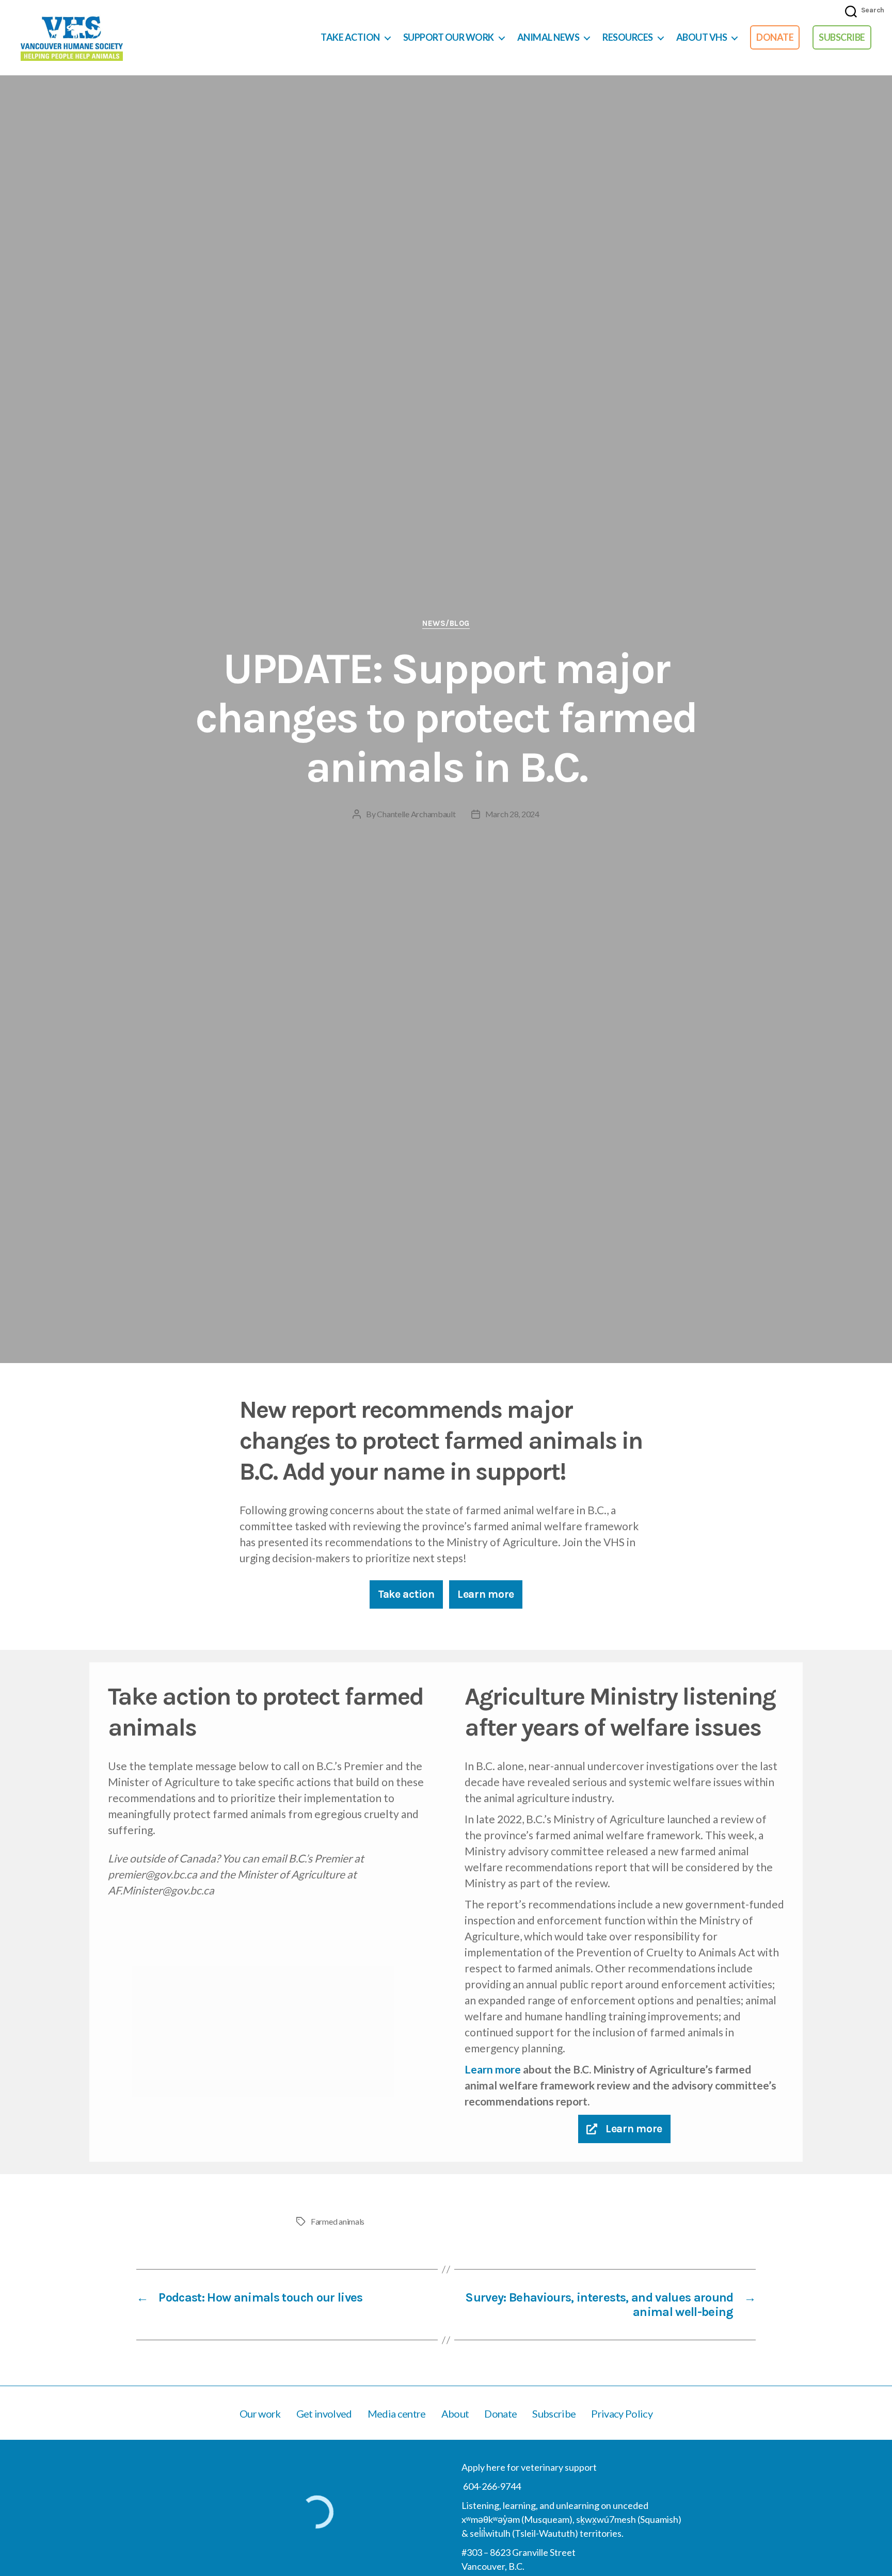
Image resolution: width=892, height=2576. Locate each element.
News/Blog (446, 623)
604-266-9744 (491, 2486)
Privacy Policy (622, 2413)
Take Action (350, 37)
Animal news (548, 37)
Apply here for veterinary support (529, 2467)
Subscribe (842, 37)
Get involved (324, 2413)
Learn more (493, 2069)
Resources (628, 37)
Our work (260, 2413)
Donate (775, 37)
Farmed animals (338, 2221)
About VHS (702, 37)
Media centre (397, 2413)
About (455, 2413)
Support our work (449, 37)
